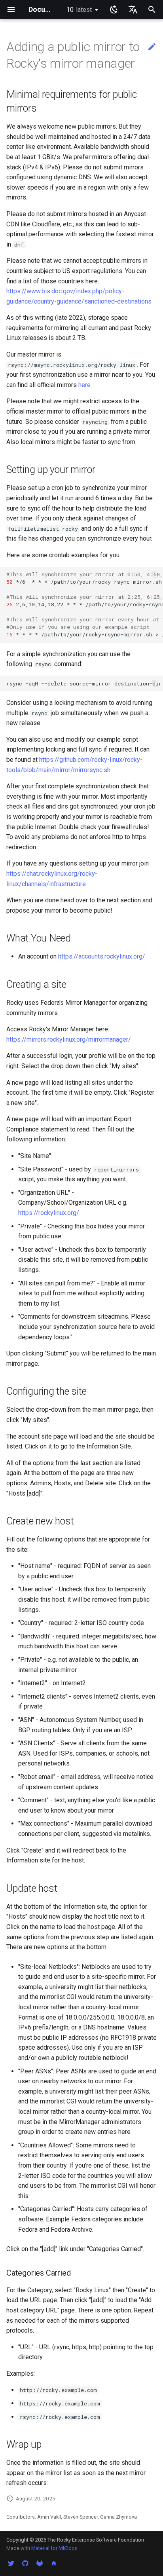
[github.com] (25, 2563)
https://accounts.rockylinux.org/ (102, 956)
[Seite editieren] (152, 47)
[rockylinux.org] (54, 2563)
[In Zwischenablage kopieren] (155, 575)
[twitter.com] (11, 2563)
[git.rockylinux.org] (40, 2563)
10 (79, 10)
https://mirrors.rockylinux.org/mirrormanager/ (69, 1039)
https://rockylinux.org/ (49, 1213)
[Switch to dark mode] (114, 9)
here (84, 385)
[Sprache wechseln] (133, 9)
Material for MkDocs (54, 2548)
